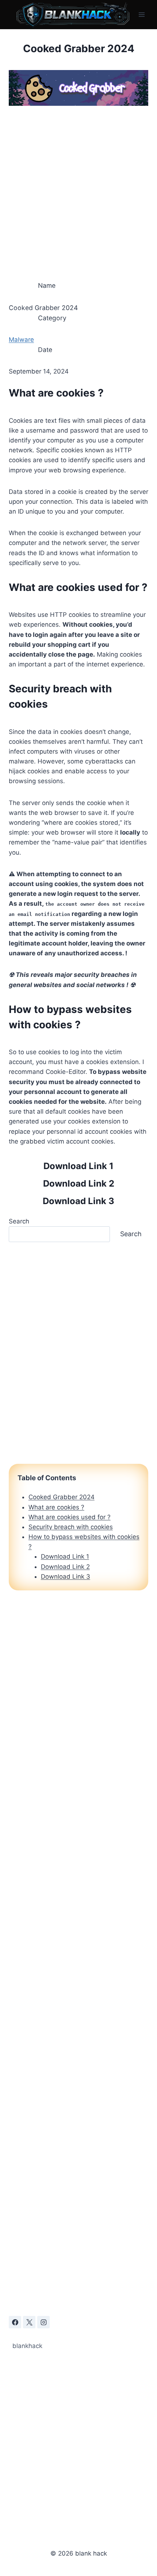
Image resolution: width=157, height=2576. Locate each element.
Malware (21, 340)
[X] (29, 2322)
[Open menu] (141, 14)
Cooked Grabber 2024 (62, 1497)
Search (19, 1221)
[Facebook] (15, 2322)
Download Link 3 (78, 1201)
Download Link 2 (79, 1183)
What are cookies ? (56, 1507)
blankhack (27, 2346)
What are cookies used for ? (70, 1517)
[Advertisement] (78, 190)
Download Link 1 (78, 1166)
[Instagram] (43, 2322)
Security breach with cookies (71, 1527)
